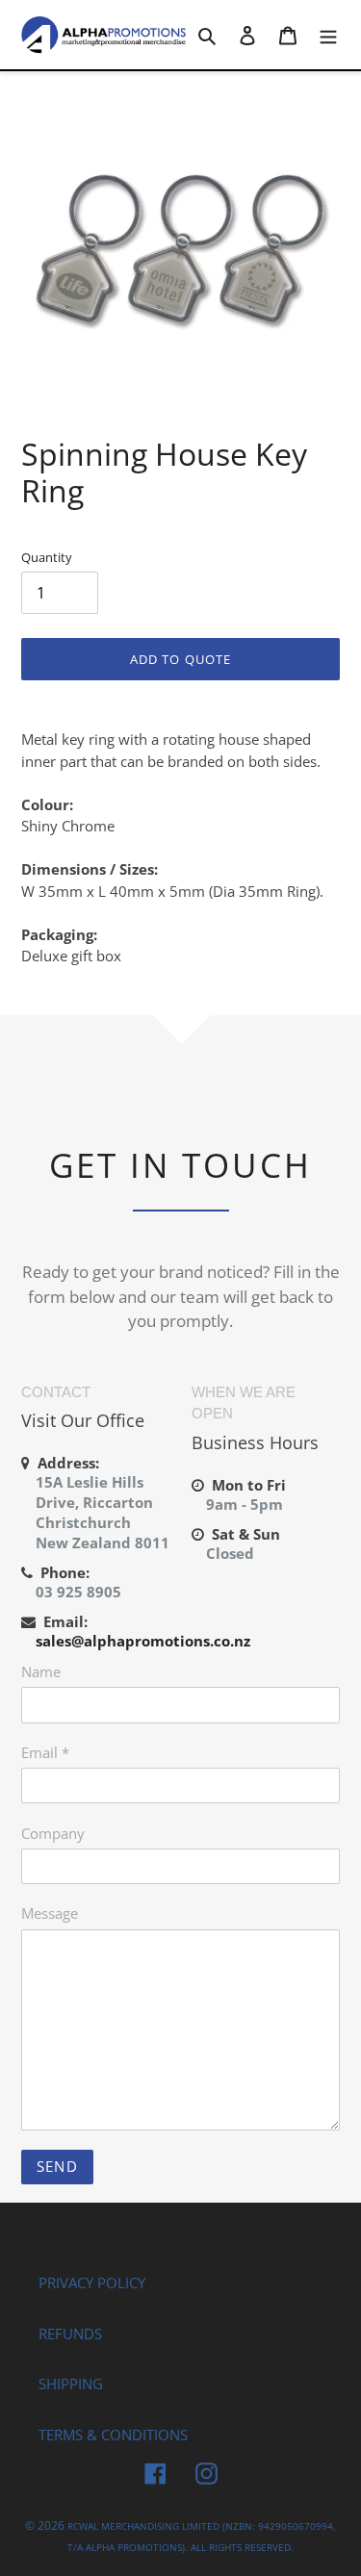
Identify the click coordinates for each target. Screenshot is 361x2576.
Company (53, 1833)
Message (50, 1913)
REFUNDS (70, 2334)
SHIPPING (71, 2384)
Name (41, 1671)
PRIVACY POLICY (92, 2283)
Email (45, 1752)
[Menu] (328, 34)
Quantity (47, 557)
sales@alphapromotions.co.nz (143, 1641)
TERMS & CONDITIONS (113, 2435)
